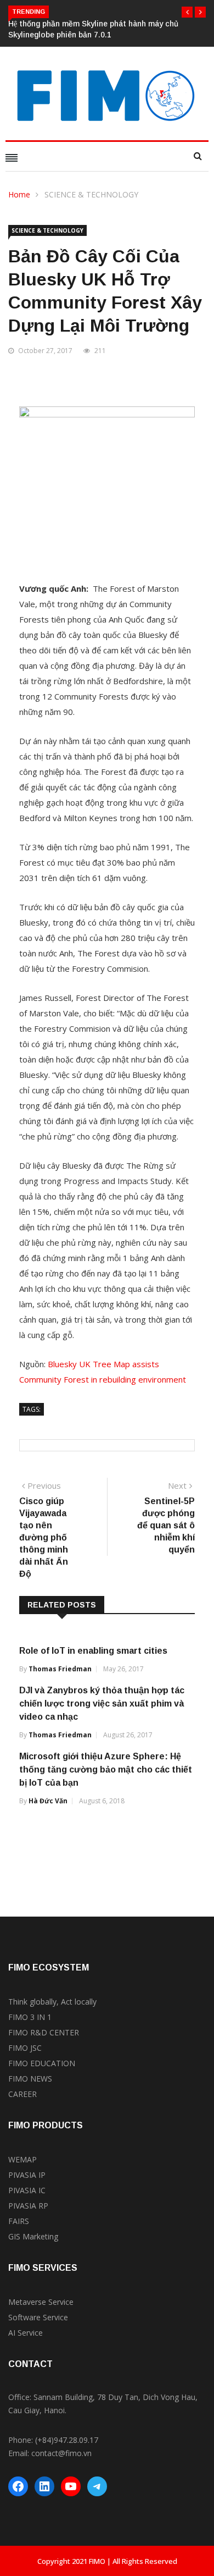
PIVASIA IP (27, 2175)
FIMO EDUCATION (42, 2063)
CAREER (22, 2094)
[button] (187, 12)
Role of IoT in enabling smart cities (93, 1651)
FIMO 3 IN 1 (30, 2017)
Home (19, 194)
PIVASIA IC (27, 2190)
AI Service (26, 2333)
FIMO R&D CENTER (44, 2032)
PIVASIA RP (28, 2206)
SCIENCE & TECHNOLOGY (91, 194)
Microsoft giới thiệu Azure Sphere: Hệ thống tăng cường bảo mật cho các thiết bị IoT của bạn (106, 1769)
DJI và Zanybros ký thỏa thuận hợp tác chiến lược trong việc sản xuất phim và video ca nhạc (102, 1703)
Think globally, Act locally (52, 2002)
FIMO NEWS (30, 2079)
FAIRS (19, 2221)
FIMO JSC (25, 2048)
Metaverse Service (41, 2302)
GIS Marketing (33, 2236)
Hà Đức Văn (48, 1801)
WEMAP (22, 2159)
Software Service (38, 2317)
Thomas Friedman (60, 1669)
